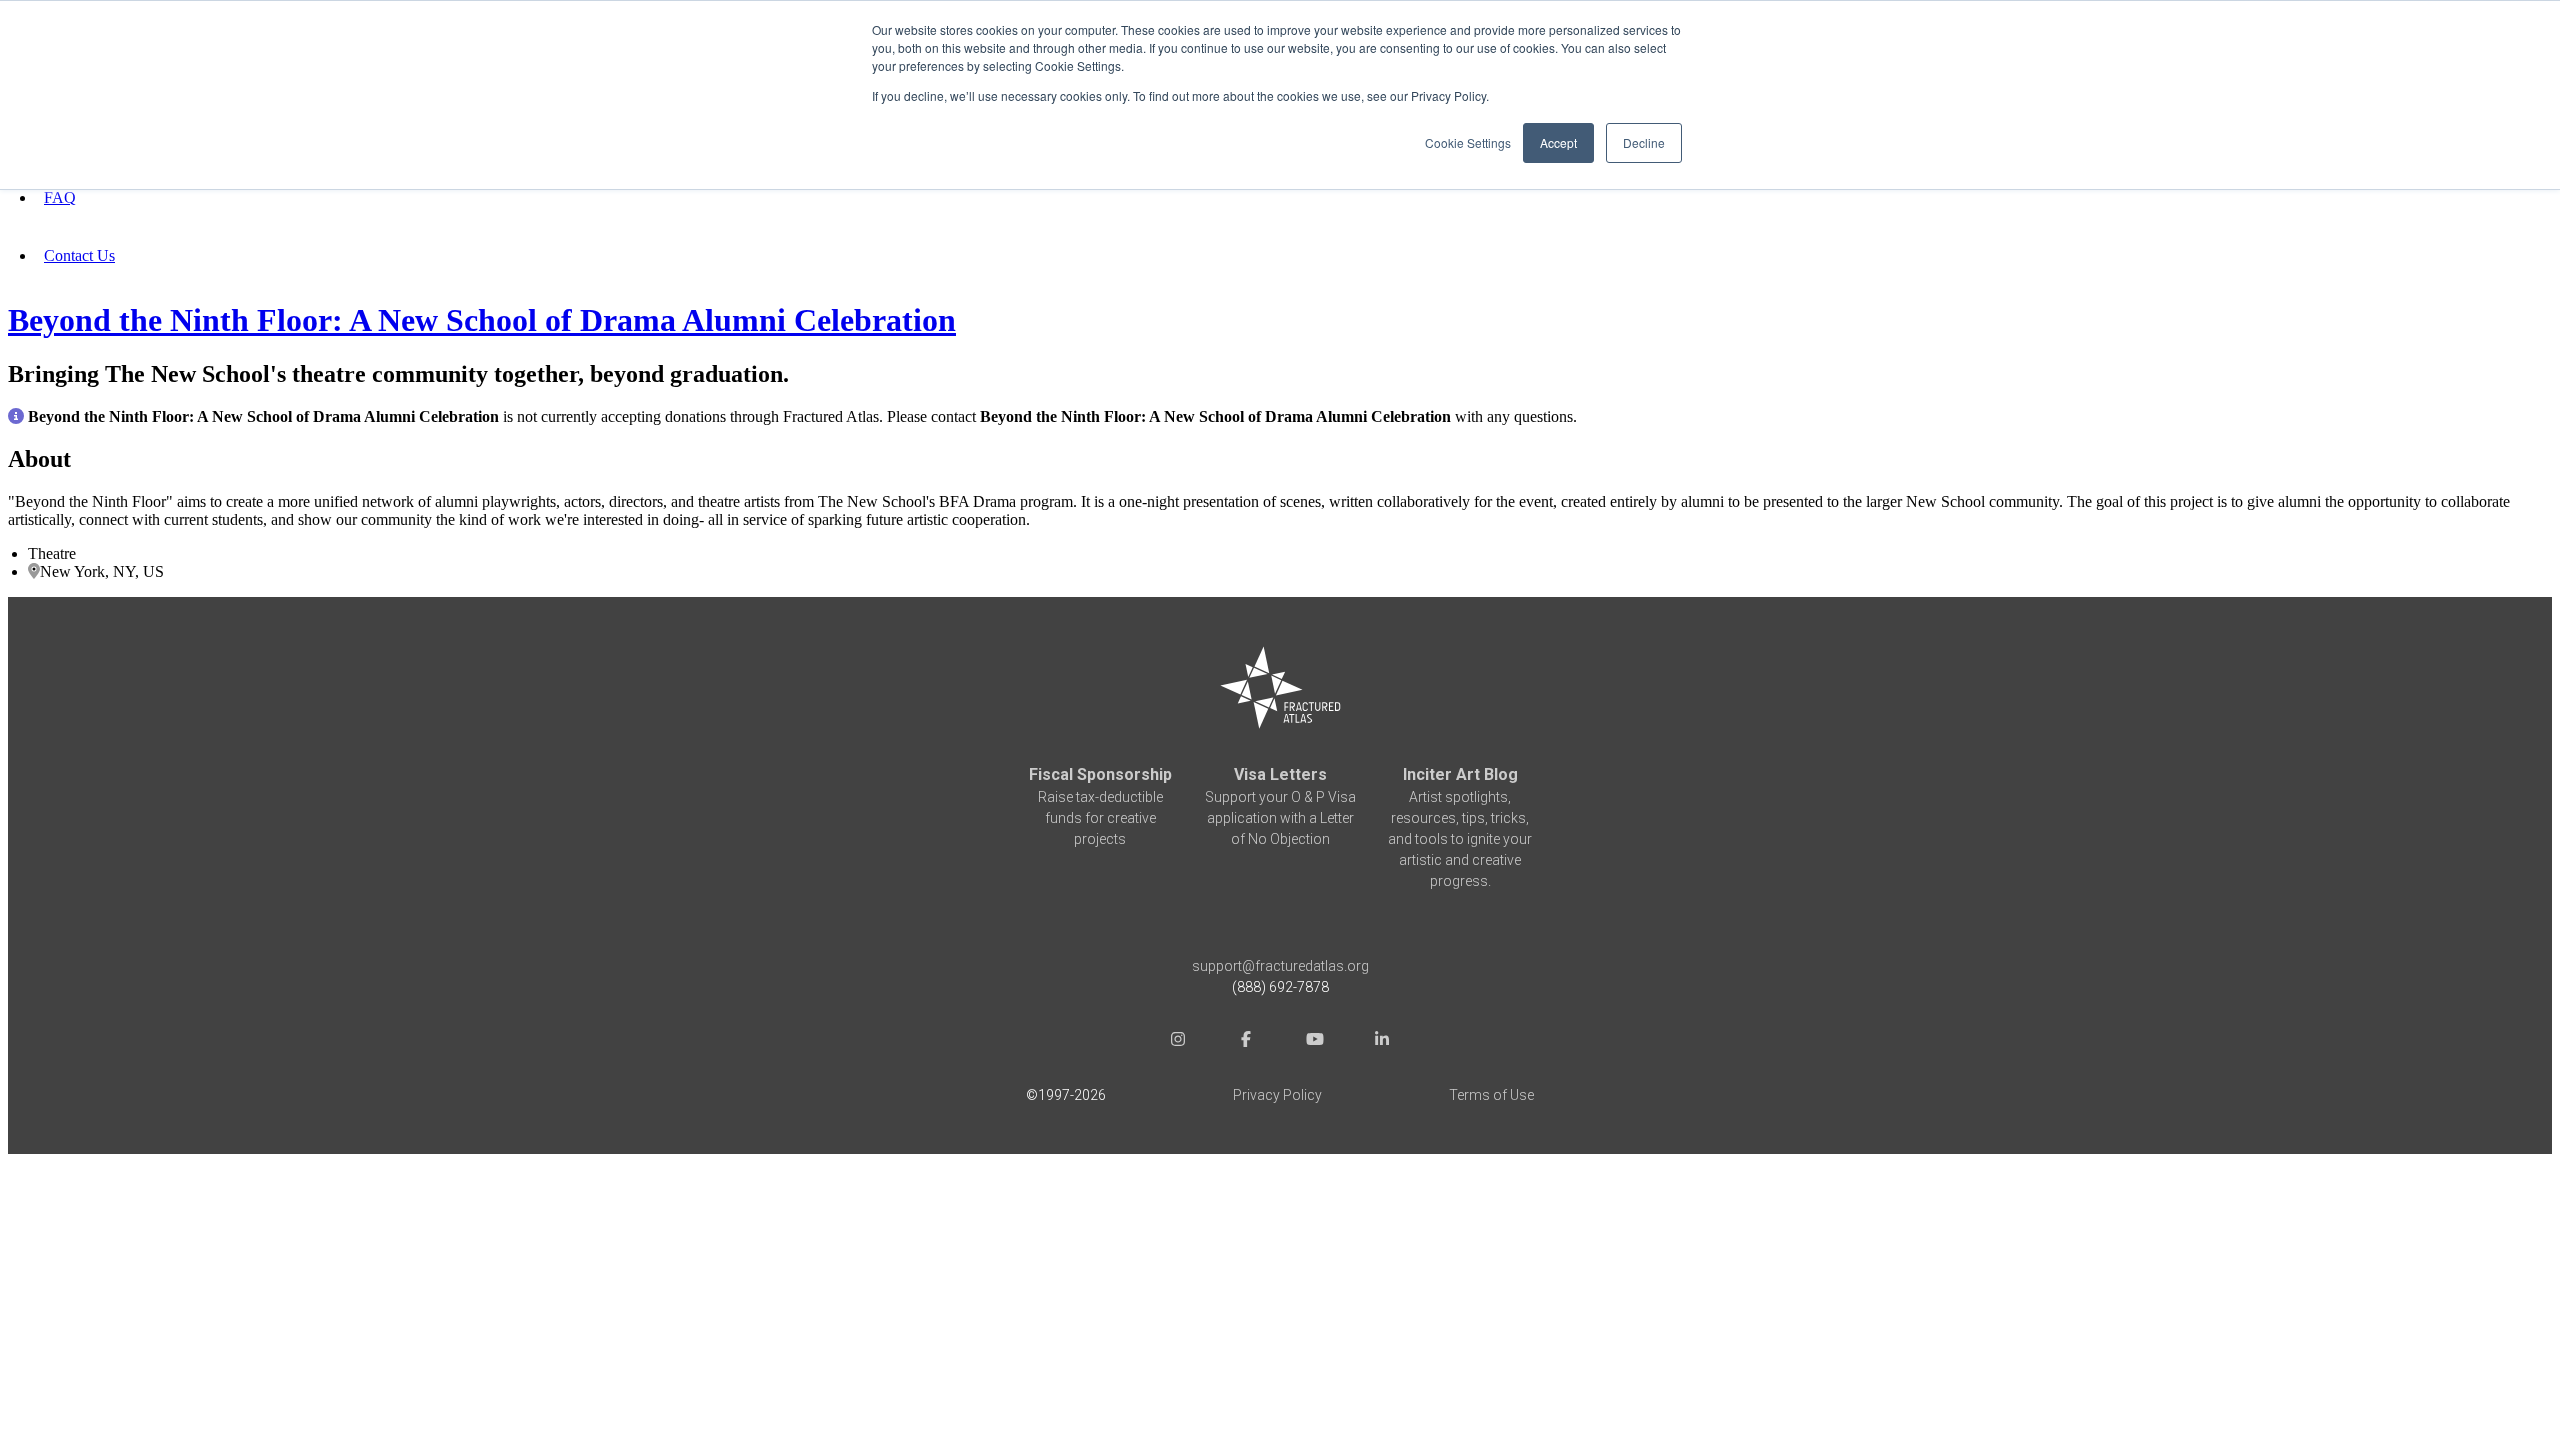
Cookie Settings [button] (1468, 142)
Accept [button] (1558, 142)
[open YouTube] (1314, 1041)
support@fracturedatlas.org (1280, 966)
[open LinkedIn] (1382, 1041)
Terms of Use (1491, 1095)
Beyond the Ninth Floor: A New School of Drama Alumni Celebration (482, 320)
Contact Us (79, 255)
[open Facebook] (1246, 1041)
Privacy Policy (1277, 1095)
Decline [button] (1644, 142)
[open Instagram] (1178, 1041)
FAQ (60, 197)
